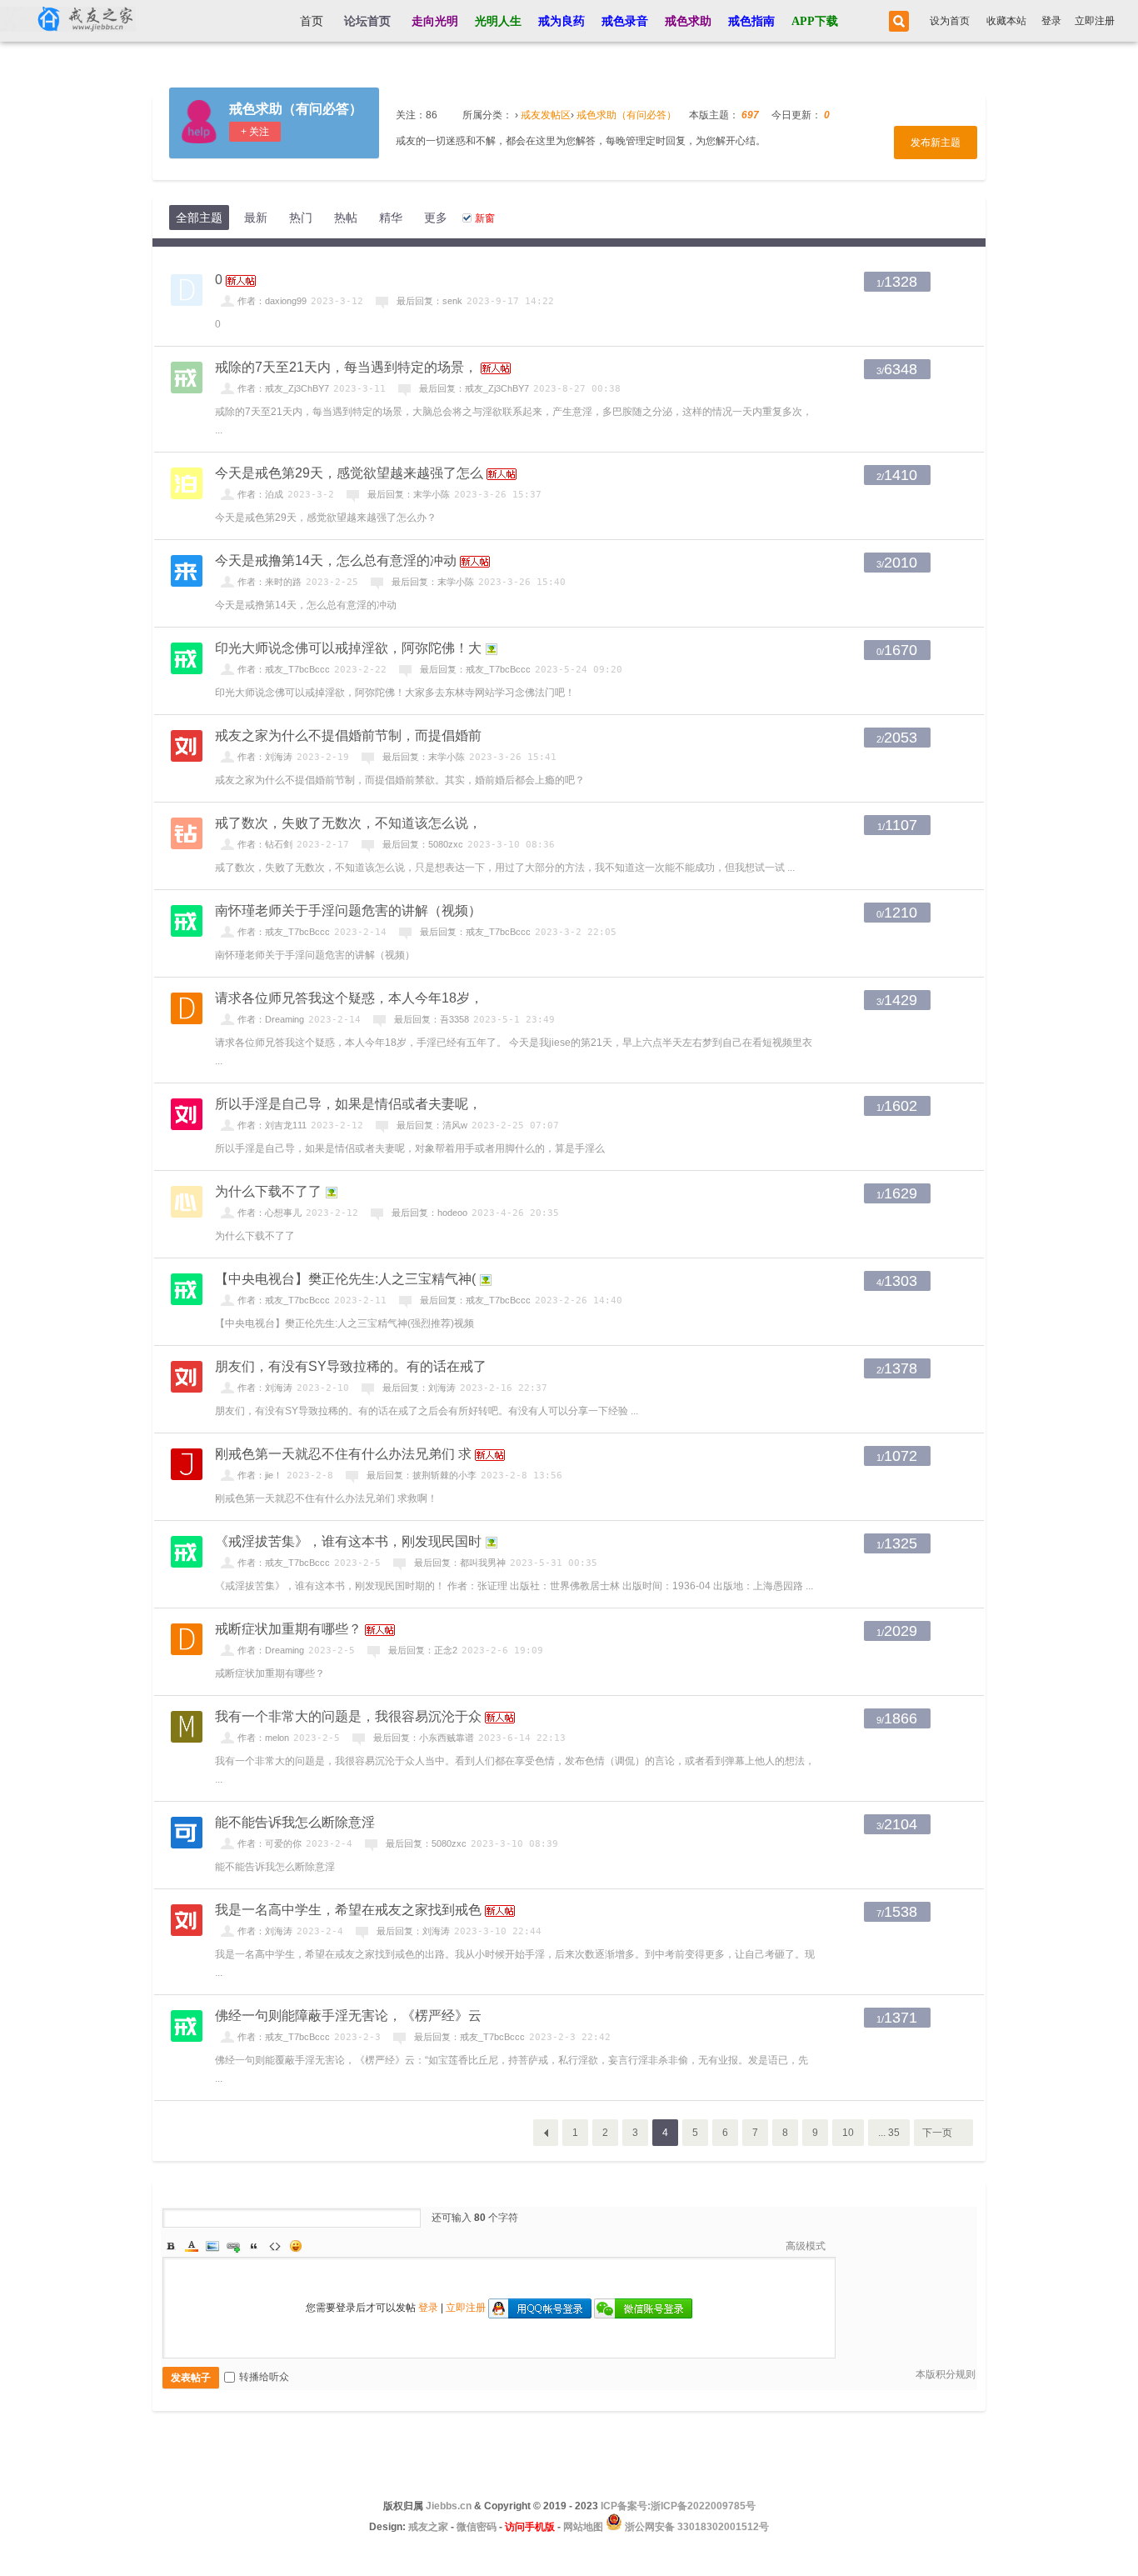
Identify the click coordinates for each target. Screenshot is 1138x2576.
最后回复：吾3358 (432, 1019)
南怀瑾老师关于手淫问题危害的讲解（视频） (348, 910)
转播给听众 (264, 2377)
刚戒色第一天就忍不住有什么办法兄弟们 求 (343, 1454)
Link (233, 2246)
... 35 (889, 2133)
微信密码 (477, 2527)
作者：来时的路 (270, 582)
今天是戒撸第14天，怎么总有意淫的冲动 (336, 560)
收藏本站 (1006, 21)
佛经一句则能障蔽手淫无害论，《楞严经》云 (348, 2016)
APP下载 (815, 21)
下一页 (937, 2133)
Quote (254, 2246)
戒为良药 (562, 21)
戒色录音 (625, 21)
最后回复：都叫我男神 (460, 1563)
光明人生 (498, 21)
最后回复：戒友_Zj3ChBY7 (474, 388)
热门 (301, 218)
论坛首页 (367, 21)
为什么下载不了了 (268, 1191)
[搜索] (896, 21)
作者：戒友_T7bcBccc (284, 669)
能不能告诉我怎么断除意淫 (295, 1822)
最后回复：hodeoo (429, 1213)
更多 (436, 218)
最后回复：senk (429, 301)
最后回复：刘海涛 (419, 1388)
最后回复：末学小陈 (409, 494)
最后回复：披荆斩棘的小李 (422, 1475)
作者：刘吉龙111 (272, 1125)
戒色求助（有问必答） (296, 109)
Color (192, 2246)
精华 (391, 218)
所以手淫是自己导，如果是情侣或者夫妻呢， (348, 1104)
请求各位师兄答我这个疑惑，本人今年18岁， (349, 998)
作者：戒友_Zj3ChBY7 (283, 388)
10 (848, 2133)
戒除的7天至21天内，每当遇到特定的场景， (346, 367)
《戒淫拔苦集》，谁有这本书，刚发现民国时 (348, 1541)
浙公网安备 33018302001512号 (696, 2527)
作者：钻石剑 (265, 844)
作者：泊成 (260, 494)
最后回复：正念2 (423, 1650)
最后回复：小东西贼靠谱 (424, 1738)
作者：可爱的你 (270, 1843)
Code (275, 2246)
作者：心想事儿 (270, 1213)
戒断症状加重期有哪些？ (288, 1629)
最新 (256, 218)
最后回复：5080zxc (423, 844)
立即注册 (1095, 21)
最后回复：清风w (432, 1125)
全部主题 (199, 218)
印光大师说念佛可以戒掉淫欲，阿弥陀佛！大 (348, 648)
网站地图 (583, 2527)
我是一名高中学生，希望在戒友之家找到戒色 (348, 1910)
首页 (312, 21)
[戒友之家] (68, 21)
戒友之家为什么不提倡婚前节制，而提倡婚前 (348, 735)
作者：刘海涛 (265, 757)
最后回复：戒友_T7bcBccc (475, 669)
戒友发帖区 (546, 115)
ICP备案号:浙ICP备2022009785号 (678, 2506)
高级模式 (806, 2246)
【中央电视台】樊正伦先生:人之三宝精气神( (345, 1279)
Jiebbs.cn (449, 2506)
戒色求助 (688, 21)
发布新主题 (936, 143)
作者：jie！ (260, 1475)
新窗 (485, 218)
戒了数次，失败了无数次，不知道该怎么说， (348, 823)
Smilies (296, 2246)
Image (212, 2246)
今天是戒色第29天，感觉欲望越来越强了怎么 (349, 473)
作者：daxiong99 (272, 301)
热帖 (346, 218)
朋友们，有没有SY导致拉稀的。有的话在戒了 (351, 1366)
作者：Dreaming (271, 1019)
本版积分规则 (946, 2374)
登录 (1051, 21)
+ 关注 (255, 132)
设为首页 (950, 21)
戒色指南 (751, 21)
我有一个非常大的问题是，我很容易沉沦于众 (348, 1716)
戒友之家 (428, 2527)
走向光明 (435, 21)
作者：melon (263, 1738)
